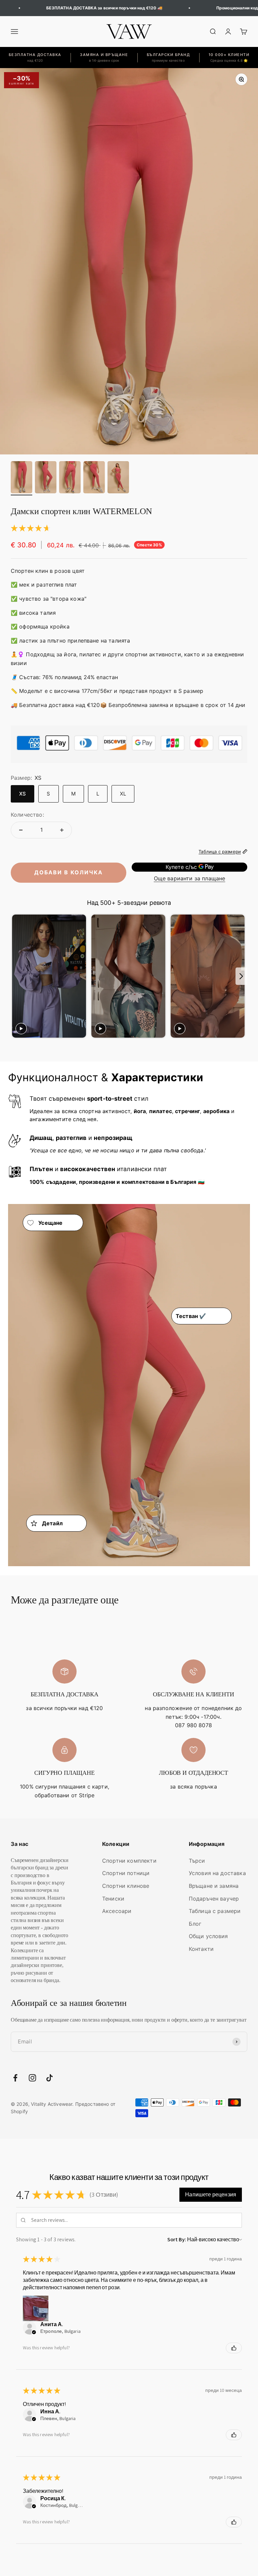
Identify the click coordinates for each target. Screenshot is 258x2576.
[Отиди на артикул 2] (46, 478)
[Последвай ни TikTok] (50, 2078)
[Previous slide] (17, 976)
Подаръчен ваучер (214, 1899)
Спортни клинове (126, 1886)
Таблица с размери (215, 1911)
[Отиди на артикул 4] (94, 478)
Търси (197, 1861)
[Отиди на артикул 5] (118, 478)
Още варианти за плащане (190, 878)
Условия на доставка (217, 1873)
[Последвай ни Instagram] (32, 2078)
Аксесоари (117, 1911)
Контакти (201, 1949)
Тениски (113, 1899)
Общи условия (208, 1936)
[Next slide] (241, 976)
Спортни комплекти (129, 1861)
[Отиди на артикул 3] (70, 478)
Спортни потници (126, 1873)
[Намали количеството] (21, 830)
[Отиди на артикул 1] (21, 478)
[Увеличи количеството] (62, 830)
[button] (211, 2195)
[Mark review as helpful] (234, 2348)
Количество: (27, 815)
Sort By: (177, 2239)
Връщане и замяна (214, 1886)
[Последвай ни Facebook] (15, 2078)
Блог (195, 1924)
